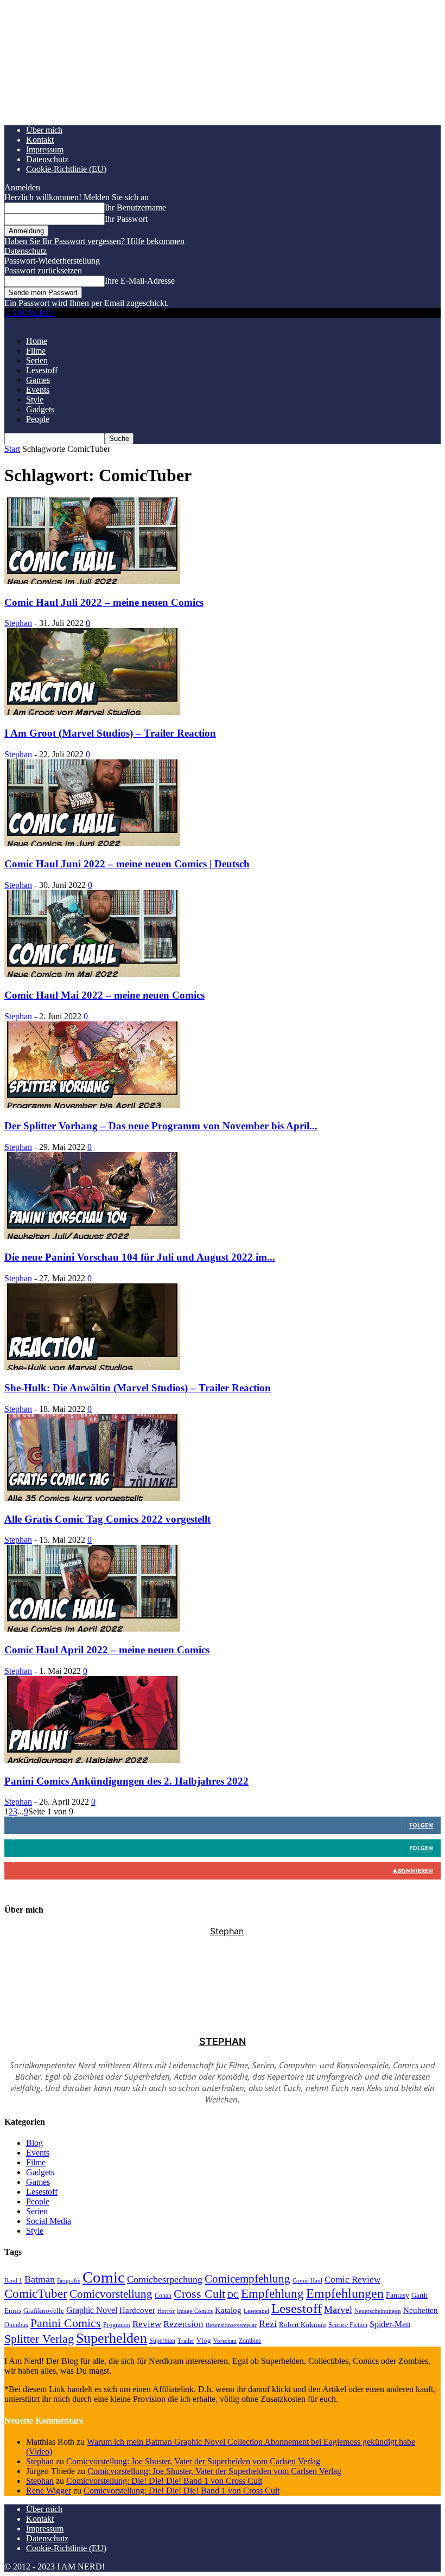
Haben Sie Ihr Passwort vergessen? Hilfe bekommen (94, 241)
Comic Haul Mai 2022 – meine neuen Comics (104, 995)
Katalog (228, 2310)
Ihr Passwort (126, 219)
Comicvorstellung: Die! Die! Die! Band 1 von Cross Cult (164, 2481)
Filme (36, 351)
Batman (40, 2279)
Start (12, 449)
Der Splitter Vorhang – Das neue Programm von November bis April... (161, 1126)
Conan (163, 2296)
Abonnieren (413, 1871)
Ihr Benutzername (135, 207)
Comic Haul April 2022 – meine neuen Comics (107, 1650)
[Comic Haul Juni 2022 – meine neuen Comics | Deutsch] (92, 843)
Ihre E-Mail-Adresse (140, 281)
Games (38, 380)
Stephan (18, 623)
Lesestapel (256, 2311)
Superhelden (112, 2338)
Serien (37, 360)
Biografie (69, 2280)
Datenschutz (47, 159)
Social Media (49, 2221)
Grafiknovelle (44, 2310)
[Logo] (5, 322)
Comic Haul (307, 2280)
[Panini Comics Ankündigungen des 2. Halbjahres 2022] (92, 1760)
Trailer (186, 2341)
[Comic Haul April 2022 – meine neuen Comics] (92, 1629)
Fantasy (398, 2295)
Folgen (421, 1825)
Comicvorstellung (111, 2294)
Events (38, 390)
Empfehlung (272, 2294)
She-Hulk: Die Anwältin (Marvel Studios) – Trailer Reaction (138, 1388)
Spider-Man (390, 2324)
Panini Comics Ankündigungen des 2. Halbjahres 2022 (126, 1781)
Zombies (250, 2341)
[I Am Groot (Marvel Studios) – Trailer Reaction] (92, 712)
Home (37, 341)
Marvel (338, 2310)
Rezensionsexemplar (231, 2325)
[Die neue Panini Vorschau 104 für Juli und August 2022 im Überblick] (92, 1236)
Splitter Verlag (39, 2339)
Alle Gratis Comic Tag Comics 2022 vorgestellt (107, 1519)
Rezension (183, 2324)
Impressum (45, 149)
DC (233, 2295)
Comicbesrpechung (165, 2279)
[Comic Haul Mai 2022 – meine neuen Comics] (92, 974)
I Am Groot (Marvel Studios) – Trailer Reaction (110, 733)
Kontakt (40, 140)
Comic (104, 2277)
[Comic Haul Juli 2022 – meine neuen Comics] (92, 581)
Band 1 (13, 2280)
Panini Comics (66, 2323)
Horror (166, 2311)
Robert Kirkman (303, 2325)
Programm (117, 2325)
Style (35, 399)
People (38, 419)
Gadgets (40, 409)
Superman (162, 2341)
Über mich (44, 130)
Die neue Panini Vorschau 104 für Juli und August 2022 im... (140, 1257)
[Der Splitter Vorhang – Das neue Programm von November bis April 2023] (92, 1105)
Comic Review (352, 2280)
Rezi (268, 2324)
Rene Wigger (49, 2491)
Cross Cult (199, 2294)
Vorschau (225, 2341)
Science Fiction (348, 2325)
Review (147, 2324)
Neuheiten (421, 2310)
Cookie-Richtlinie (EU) (66, 169)
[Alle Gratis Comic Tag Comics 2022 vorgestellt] (92, 1498)
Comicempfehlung (247, 2279)
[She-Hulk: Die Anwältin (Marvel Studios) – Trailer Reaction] (92, 1367)
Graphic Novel (92, 2310)
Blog (34, 2143)
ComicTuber (36, 2294)
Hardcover (137, 2310)
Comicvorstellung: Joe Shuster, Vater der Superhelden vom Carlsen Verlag (193, 2461)
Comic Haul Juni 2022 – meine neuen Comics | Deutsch (127, 864)
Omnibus (16, 2325)
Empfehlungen (345, 2293)
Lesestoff (42, 370)
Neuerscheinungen (378, 2311)
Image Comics (195, 2311)
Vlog (204, 2340)
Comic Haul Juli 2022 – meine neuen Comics (104, 602)
